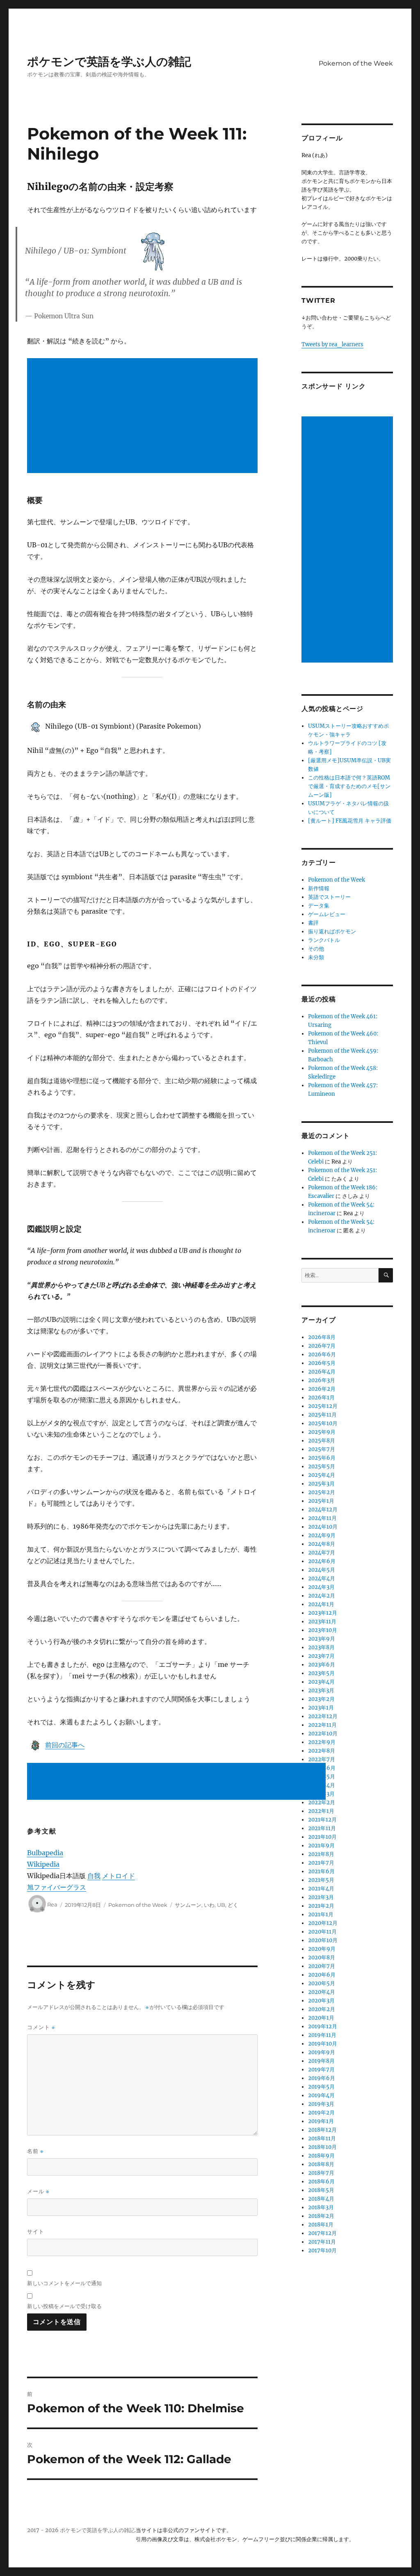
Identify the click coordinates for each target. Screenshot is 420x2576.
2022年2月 (322, 1802)
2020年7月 (322, 1966)
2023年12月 (323, 1613)
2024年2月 (322, 1596)
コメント (41, 2027)
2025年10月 (323, 1423)
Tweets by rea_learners (332, 344)
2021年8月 (321, 1854)
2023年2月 (321, 1699)
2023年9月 (322, 1639)
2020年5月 (322, 1983)
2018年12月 (322, 2130)
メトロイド (119, 1876)
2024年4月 (322, 1578)
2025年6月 (322, 1458)
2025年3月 (321, 1484)
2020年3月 (321, 2001)
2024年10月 (323, 1527)
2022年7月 (322, 1759)
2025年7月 (322, 1449)
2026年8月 (322, 1337)
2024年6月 (322, 1561)
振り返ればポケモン (332, 931)
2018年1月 (321, 2225)
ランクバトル (324, 940)
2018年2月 (321, 2216)
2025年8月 (322, 1441)
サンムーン (188, 1905)
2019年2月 (321, 2113)
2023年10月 (323, 1630)
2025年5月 (322, 1466)
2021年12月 (322, 1820)
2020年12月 (323, 1923)
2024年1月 (321, 1604)
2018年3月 (321, 2207)
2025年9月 (322, 1432)
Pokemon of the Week (356, 63)
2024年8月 (322, 1544)
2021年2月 (321, 1906)
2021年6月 (321, 1871)
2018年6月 (321, 2182)
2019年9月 (322, 2052)
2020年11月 (322, 1932)
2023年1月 (321, 1708)
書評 (313, 923)
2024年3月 (321, 1587)
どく (233, 1905)
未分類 (316, 957)
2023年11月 (322, 1622)
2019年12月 (323, 2026)
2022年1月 (321, 1811)
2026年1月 (321, 1398)
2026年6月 (322, 1354)
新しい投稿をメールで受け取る (64, 2306)
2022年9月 (322, 1742)
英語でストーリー (329, 897)
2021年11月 (322, 1828)
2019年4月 (321, 2095)
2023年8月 (321, 1647)
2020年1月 (321, 2018)
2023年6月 (322, 1665)
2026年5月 (322, 1363)
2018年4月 (321, 2199)
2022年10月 (323, 1734)
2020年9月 (322, 1949)
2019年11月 (322, 2035)
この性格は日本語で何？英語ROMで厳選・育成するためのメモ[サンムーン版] (349, 786)
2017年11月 (322, 2242)
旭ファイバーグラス (57, 1887)
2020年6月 (322, 1975)
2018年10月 (322, 2147)
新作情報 (319, 888)
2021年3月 (321, 1897)
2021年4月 (321, 1889)
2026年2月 (322, 1389)
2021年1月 (321, 1914)
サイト (36, 2231)
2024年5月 (322, 1570)
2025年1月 (321, 1501)
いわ (209, 1905)
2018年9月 (321, 2156)
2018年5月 (321, 2190)
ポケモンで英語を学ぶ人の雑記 (109, 62)
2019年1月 (321, 2121)
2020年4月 (322, 1992)
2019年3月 (321, 2104)
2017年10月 (322, 2250)
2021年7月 (321, 1863)
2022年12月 (323, 1716)
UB (221, 1905)
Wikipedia (43, 1864)
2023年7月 (321, 1656)
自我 (94, 1876)
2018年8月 (321, 2164)
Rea (52, 1905)
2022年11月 (322, 1725)
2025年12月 (323, 1406)
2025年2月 (322, 1492)
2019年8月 (321, 2061)
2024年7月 (322, 1553)
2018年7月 (321, 2173)
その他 (316, 949)
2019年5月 (321, 2087)
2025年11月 (322, 1415)
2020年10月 (323, 1940)
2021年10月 (322, 1837)
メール (38, 2191)
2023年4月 (321, 1682)
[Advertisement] (144, 416)
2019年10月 (323, 2044)
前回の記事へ (65, 1745)
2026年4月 (322, 1372)
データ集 (319, 906)
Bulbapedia (45, 1853)
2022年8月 (322, 1751)
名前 (35, 2151)
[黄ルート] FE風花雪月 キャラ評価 (350, 821)
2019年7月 (321, 2070)
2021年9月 (321, 1846)
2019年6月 (322, 2078)
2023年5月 (321, 1673)
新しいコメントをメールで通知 (64, 2283)
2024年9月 (322, 1535)
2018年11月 (322, 2138)
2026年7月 (322, 1346)
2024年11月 (322, 1518)
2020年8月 (322, 1958)
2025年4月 (322, 1475)
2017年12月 (322, 2233)
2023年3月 (321, 1690)
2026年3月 (322, 1380)
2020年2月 (322, 2009)
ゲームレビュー (327, 914)
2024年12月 (323, 1510)
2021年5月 (321, 1880)
